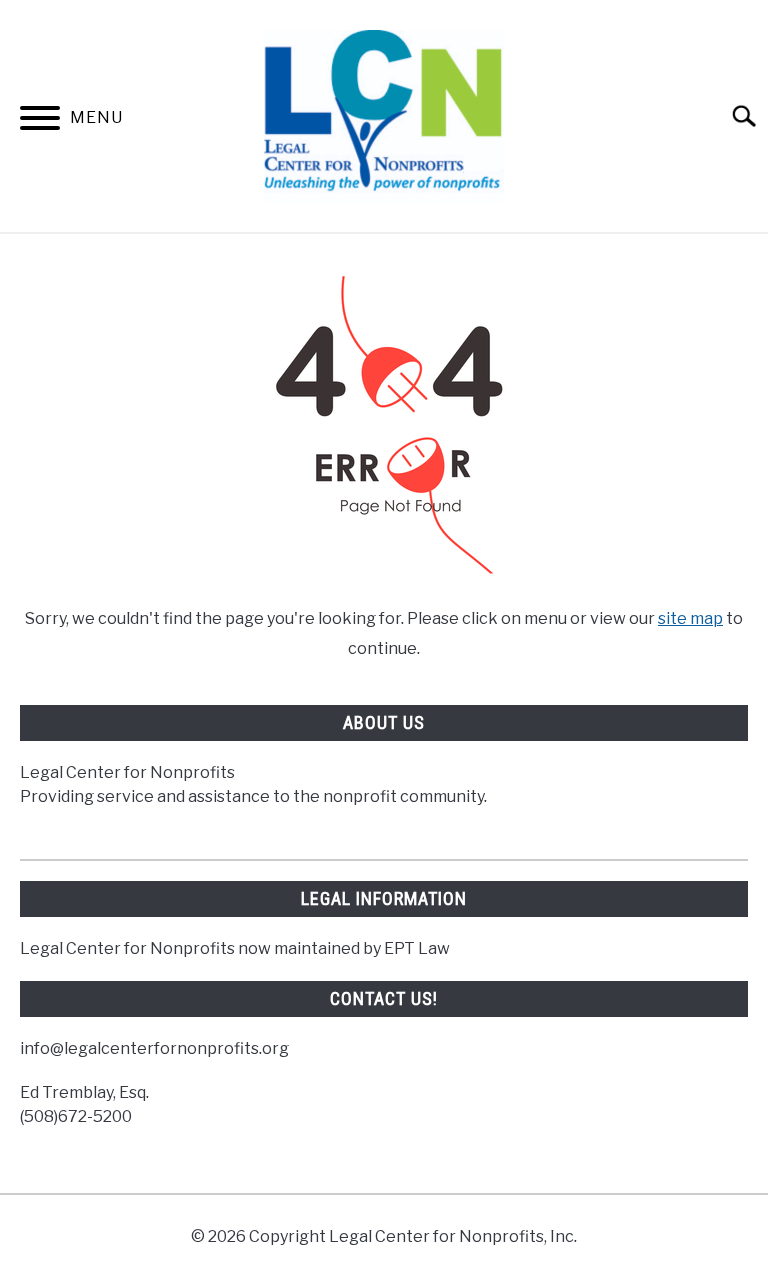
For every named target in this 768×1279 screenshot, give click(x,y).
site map (690, 618)
